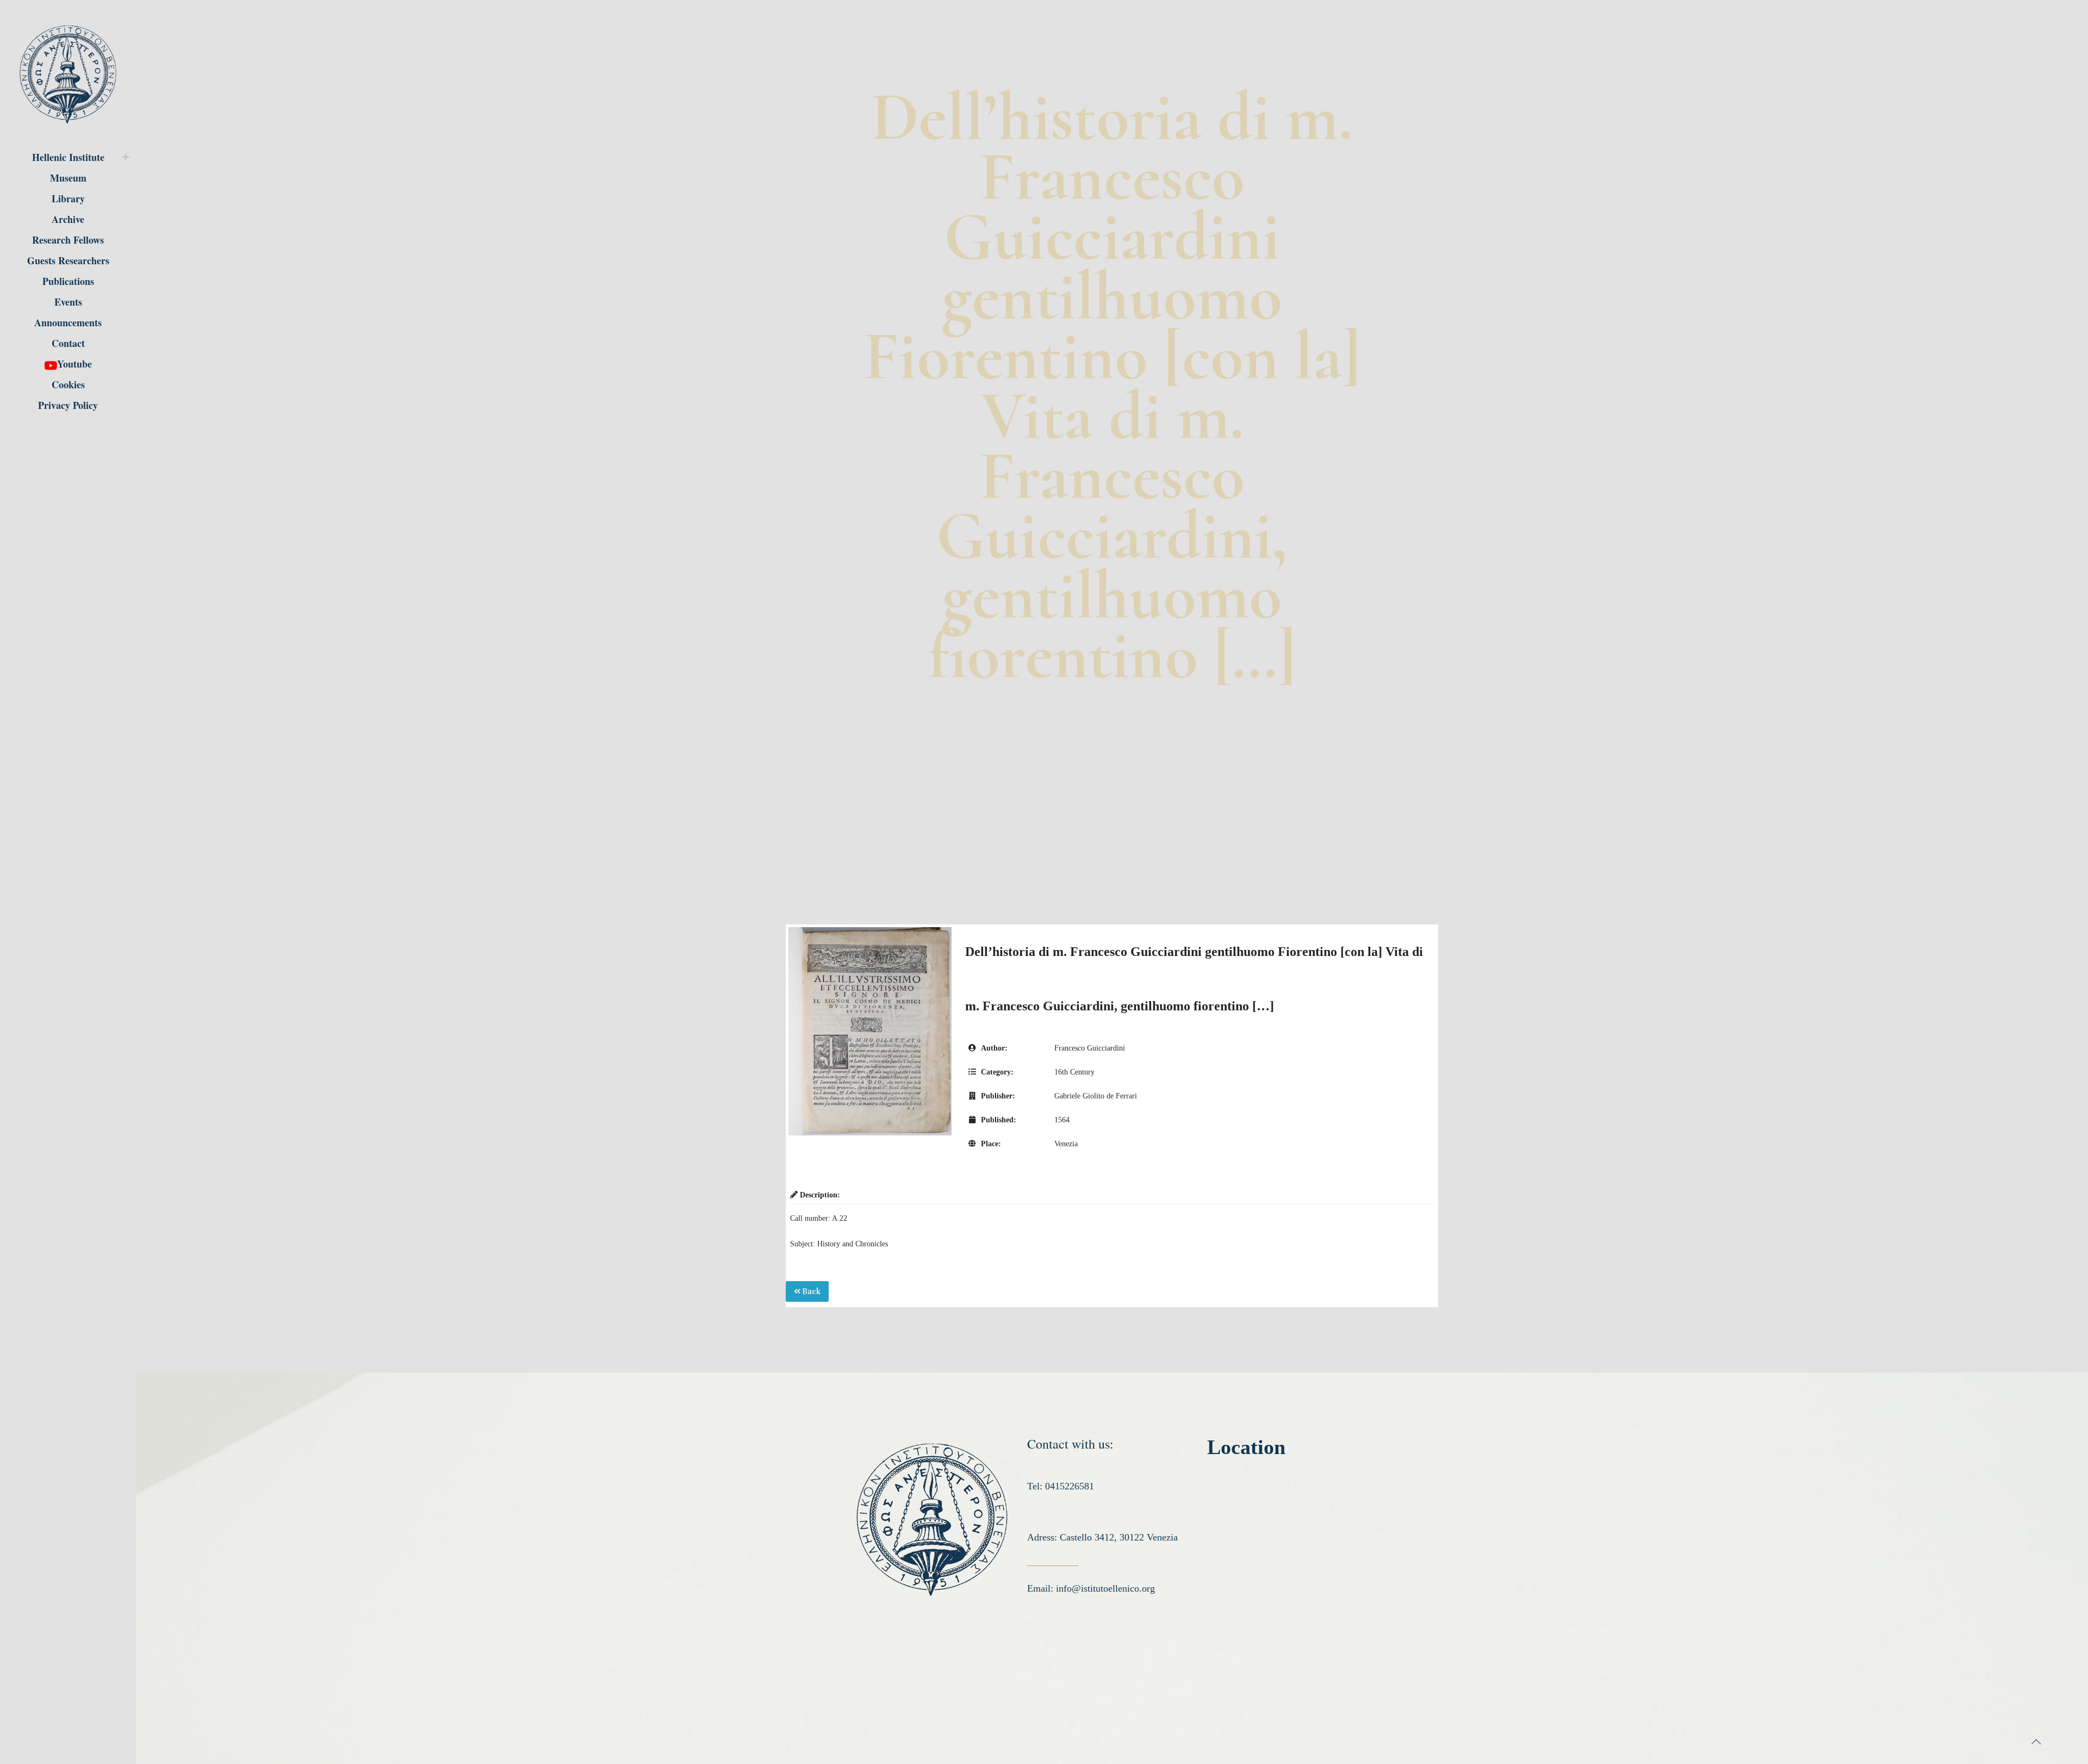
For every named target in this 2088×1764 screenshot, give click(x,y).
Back (810, 1291)
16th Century (1074, 1072)
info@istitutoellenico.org (1105, 1588)
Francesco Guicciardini (1090, 1048)
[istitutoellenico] (68, 73)
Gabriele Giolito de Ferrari (1096, 1096)
